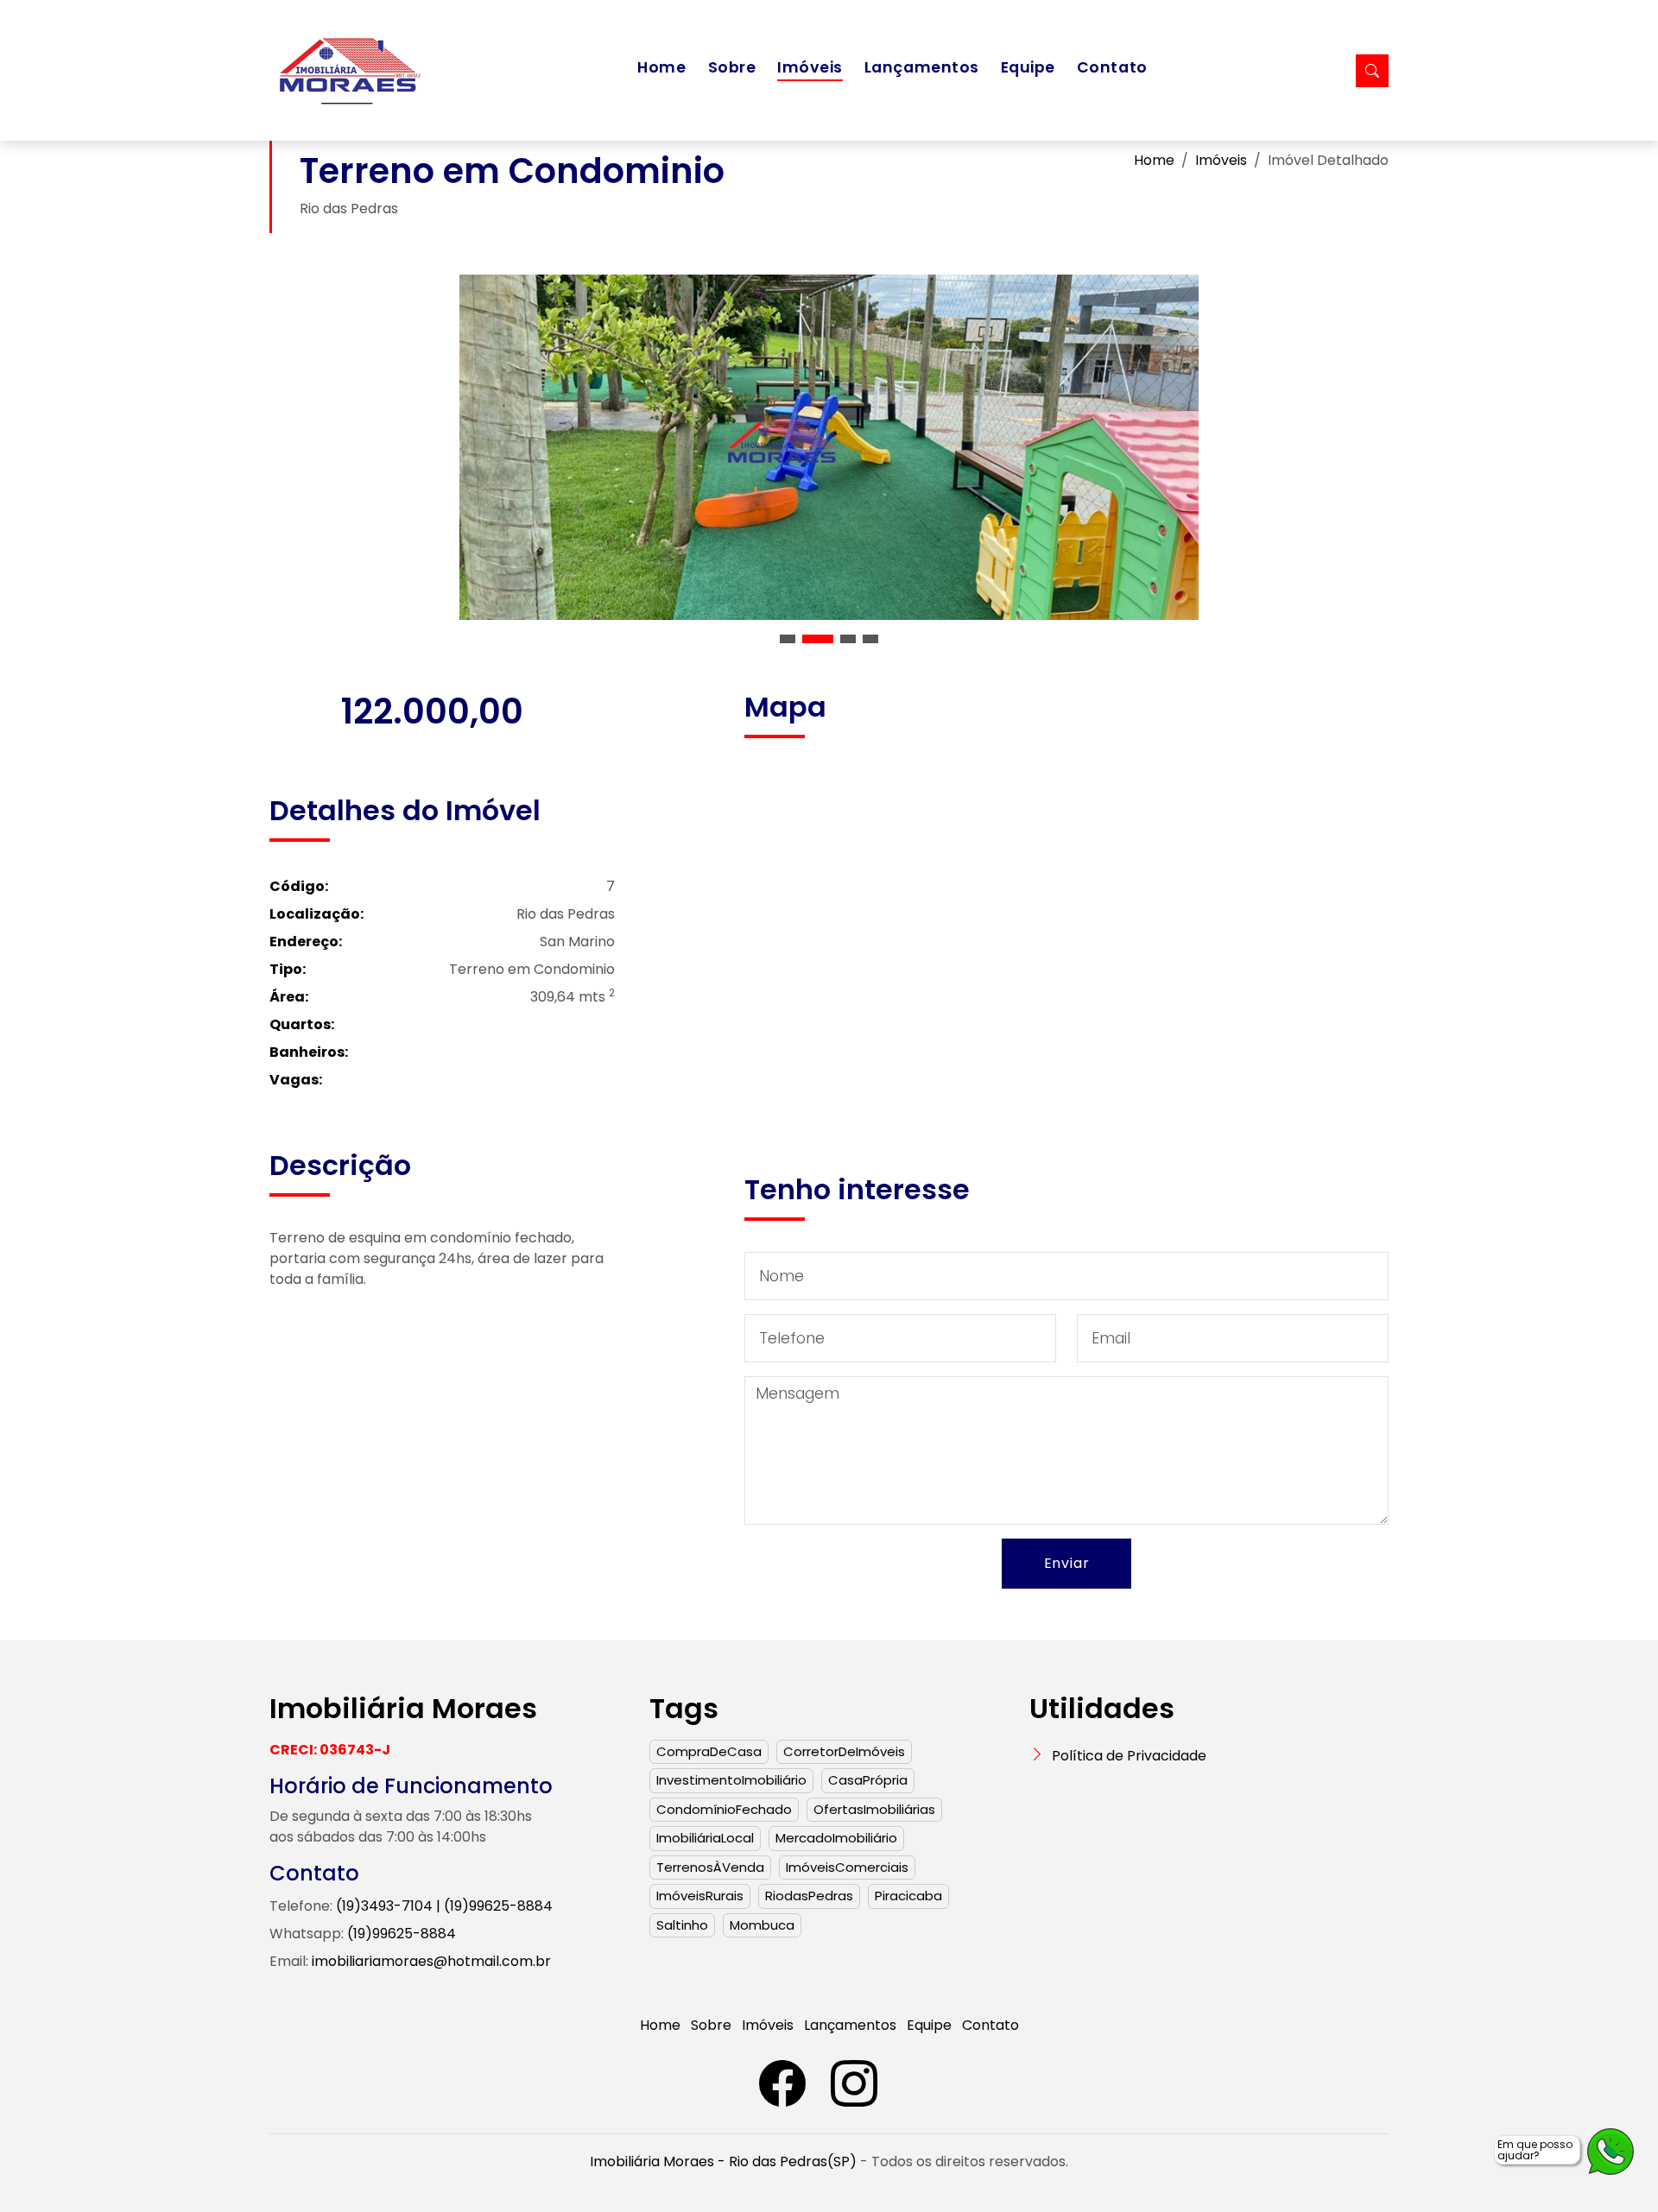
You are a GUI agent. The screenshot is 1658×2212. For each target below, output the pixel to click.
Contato (1112, 67)
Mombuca (762, 1925)
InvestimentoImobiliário (731, 1780)
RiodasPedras (809, 1896)
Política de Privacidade (1129, 1756)
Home (661, 67)
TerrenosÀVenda (710, 1867)
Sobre (732, 67)
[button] (788, 639)
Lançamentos (922, 67)
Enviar (1067, 1563)
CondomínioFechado (724, 1809)
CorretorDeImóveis (844, 1751)
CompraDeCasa (709, 1751)
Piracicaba (908, 1896)
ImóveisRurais (700, 1896)
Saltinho (682, 1925)
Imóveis (810, 67)
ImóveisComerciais (847, 1867)
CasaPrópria (868, 1780)
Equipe (1028, 67)
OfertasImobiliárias (874, 1809)
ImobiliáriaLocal (705, 1838)
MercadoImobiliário (836, 1838)
